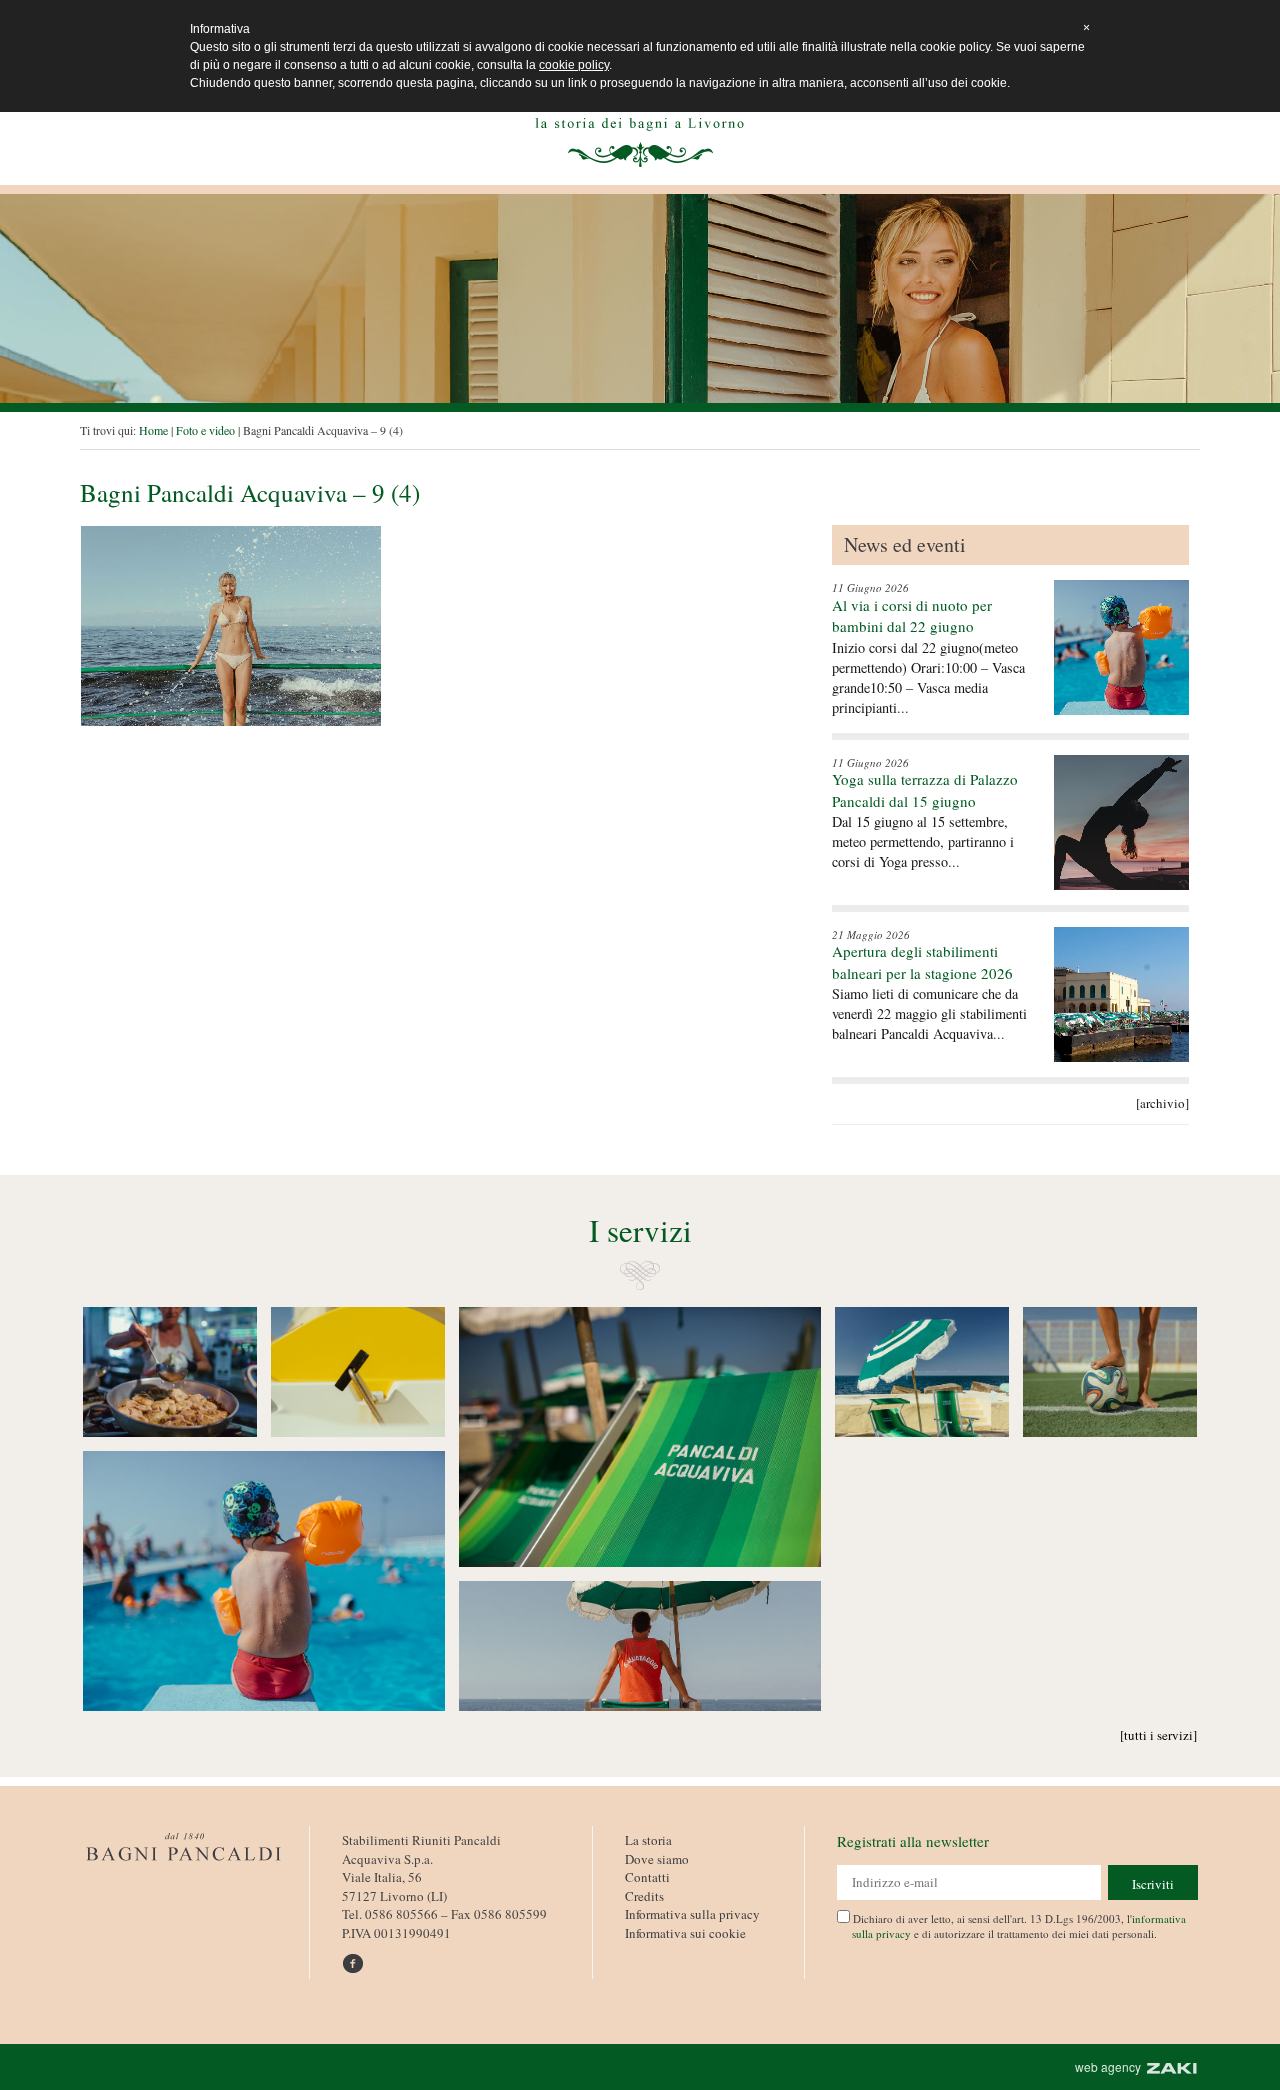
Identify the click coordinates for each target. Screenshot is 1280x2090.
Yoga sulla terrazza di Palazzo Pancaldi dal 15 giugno (925, 789)
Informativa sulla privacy (692, 1914)
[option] (640, 298)
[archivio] (1162, 1103)
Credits (644, 1896)
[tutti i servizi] (1158, 1735)
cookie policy (574, 65)
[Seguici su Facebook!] (356, 1956)
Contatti (647, 1877)
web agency (1111, 2066)
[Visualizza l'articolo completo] (1121, 647)
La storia (648, 1840)
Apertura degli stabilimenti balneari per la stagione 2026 (922, 961)
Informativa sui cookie (685, 1933)
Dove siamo (657, 1859)
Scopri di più (170, 1372)
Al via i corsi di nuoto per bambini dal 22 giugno (912, 615)
